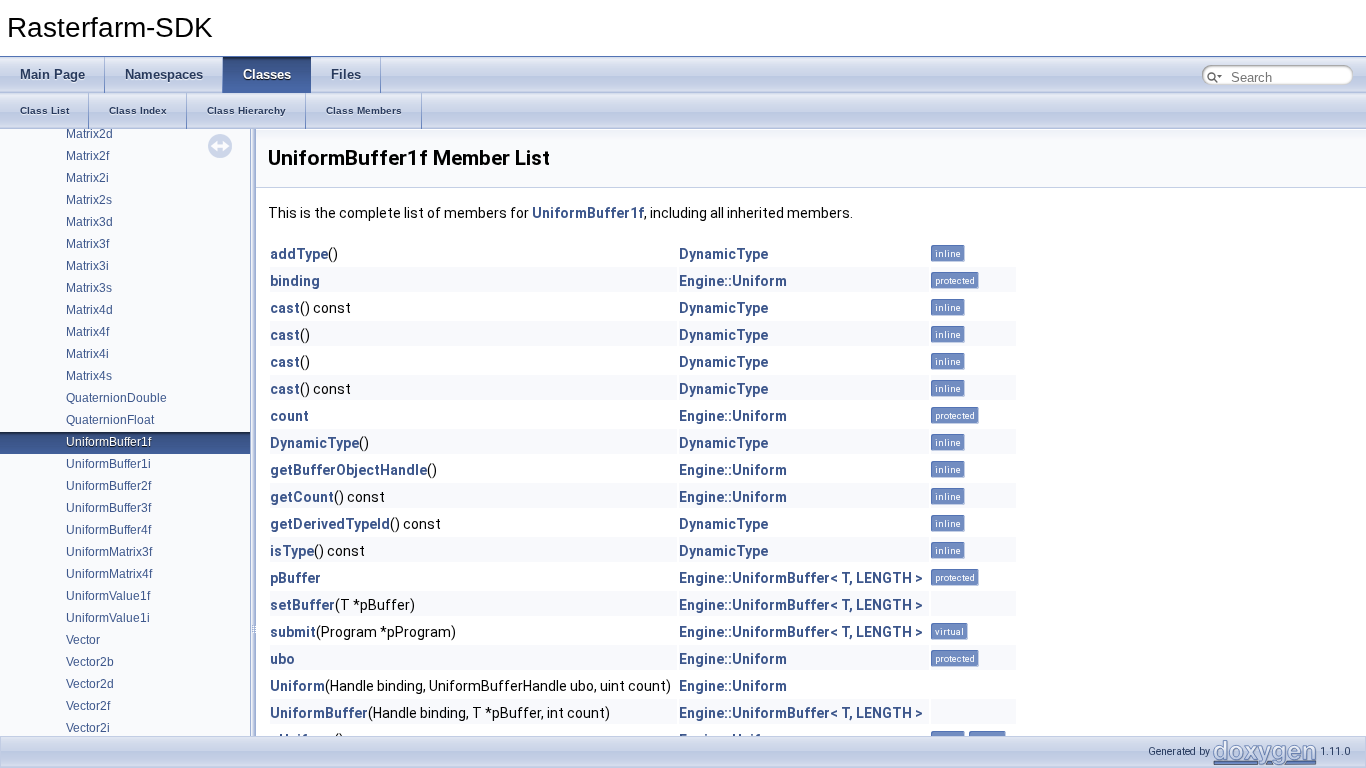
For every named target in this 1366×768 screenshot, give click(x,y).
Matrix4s (89, 376)
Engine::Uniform (733, 281)
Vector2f (88, 706)
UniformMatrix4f (109, 574)
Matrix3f (87, 244)
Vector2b (90, 662)
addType (299, 254)
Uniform (297, 686)
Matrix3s (89, 288)
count (289, 416)
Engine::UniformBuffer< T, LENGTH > (801, 578)
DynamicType (723, 254)
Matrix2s (89, 200)
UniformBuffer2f (108, 486)
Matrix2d (89, 134)
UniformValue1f (108, 596)
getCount (302, 497)
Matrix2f (87, 156)
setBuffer (302, 605)
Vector (83, 640)
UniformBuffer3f (108, 508)
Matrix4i (87, 354)
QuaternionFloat (110, 420)
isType (292, 551)
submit (293, 632)
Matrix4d (89, 310)
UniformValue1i (108, 618)
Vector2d (90, 684)
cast (285, 308)
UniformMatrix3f (109, 552)
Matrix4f (87, 332)
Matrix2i (87, 178)
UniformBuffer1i (108, 464)
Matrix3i (87, 266)
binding (295, 281)
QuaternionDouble (116, 398)
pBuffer (295, 578)
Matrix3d (89, 222)
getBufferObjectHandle (348, 470)
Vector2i (88, 728)
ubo (282, 659)
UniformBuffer (319, 713)
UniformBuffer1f (108, 442)
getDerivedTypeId (330, 524)
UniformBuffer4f (108, 530)
